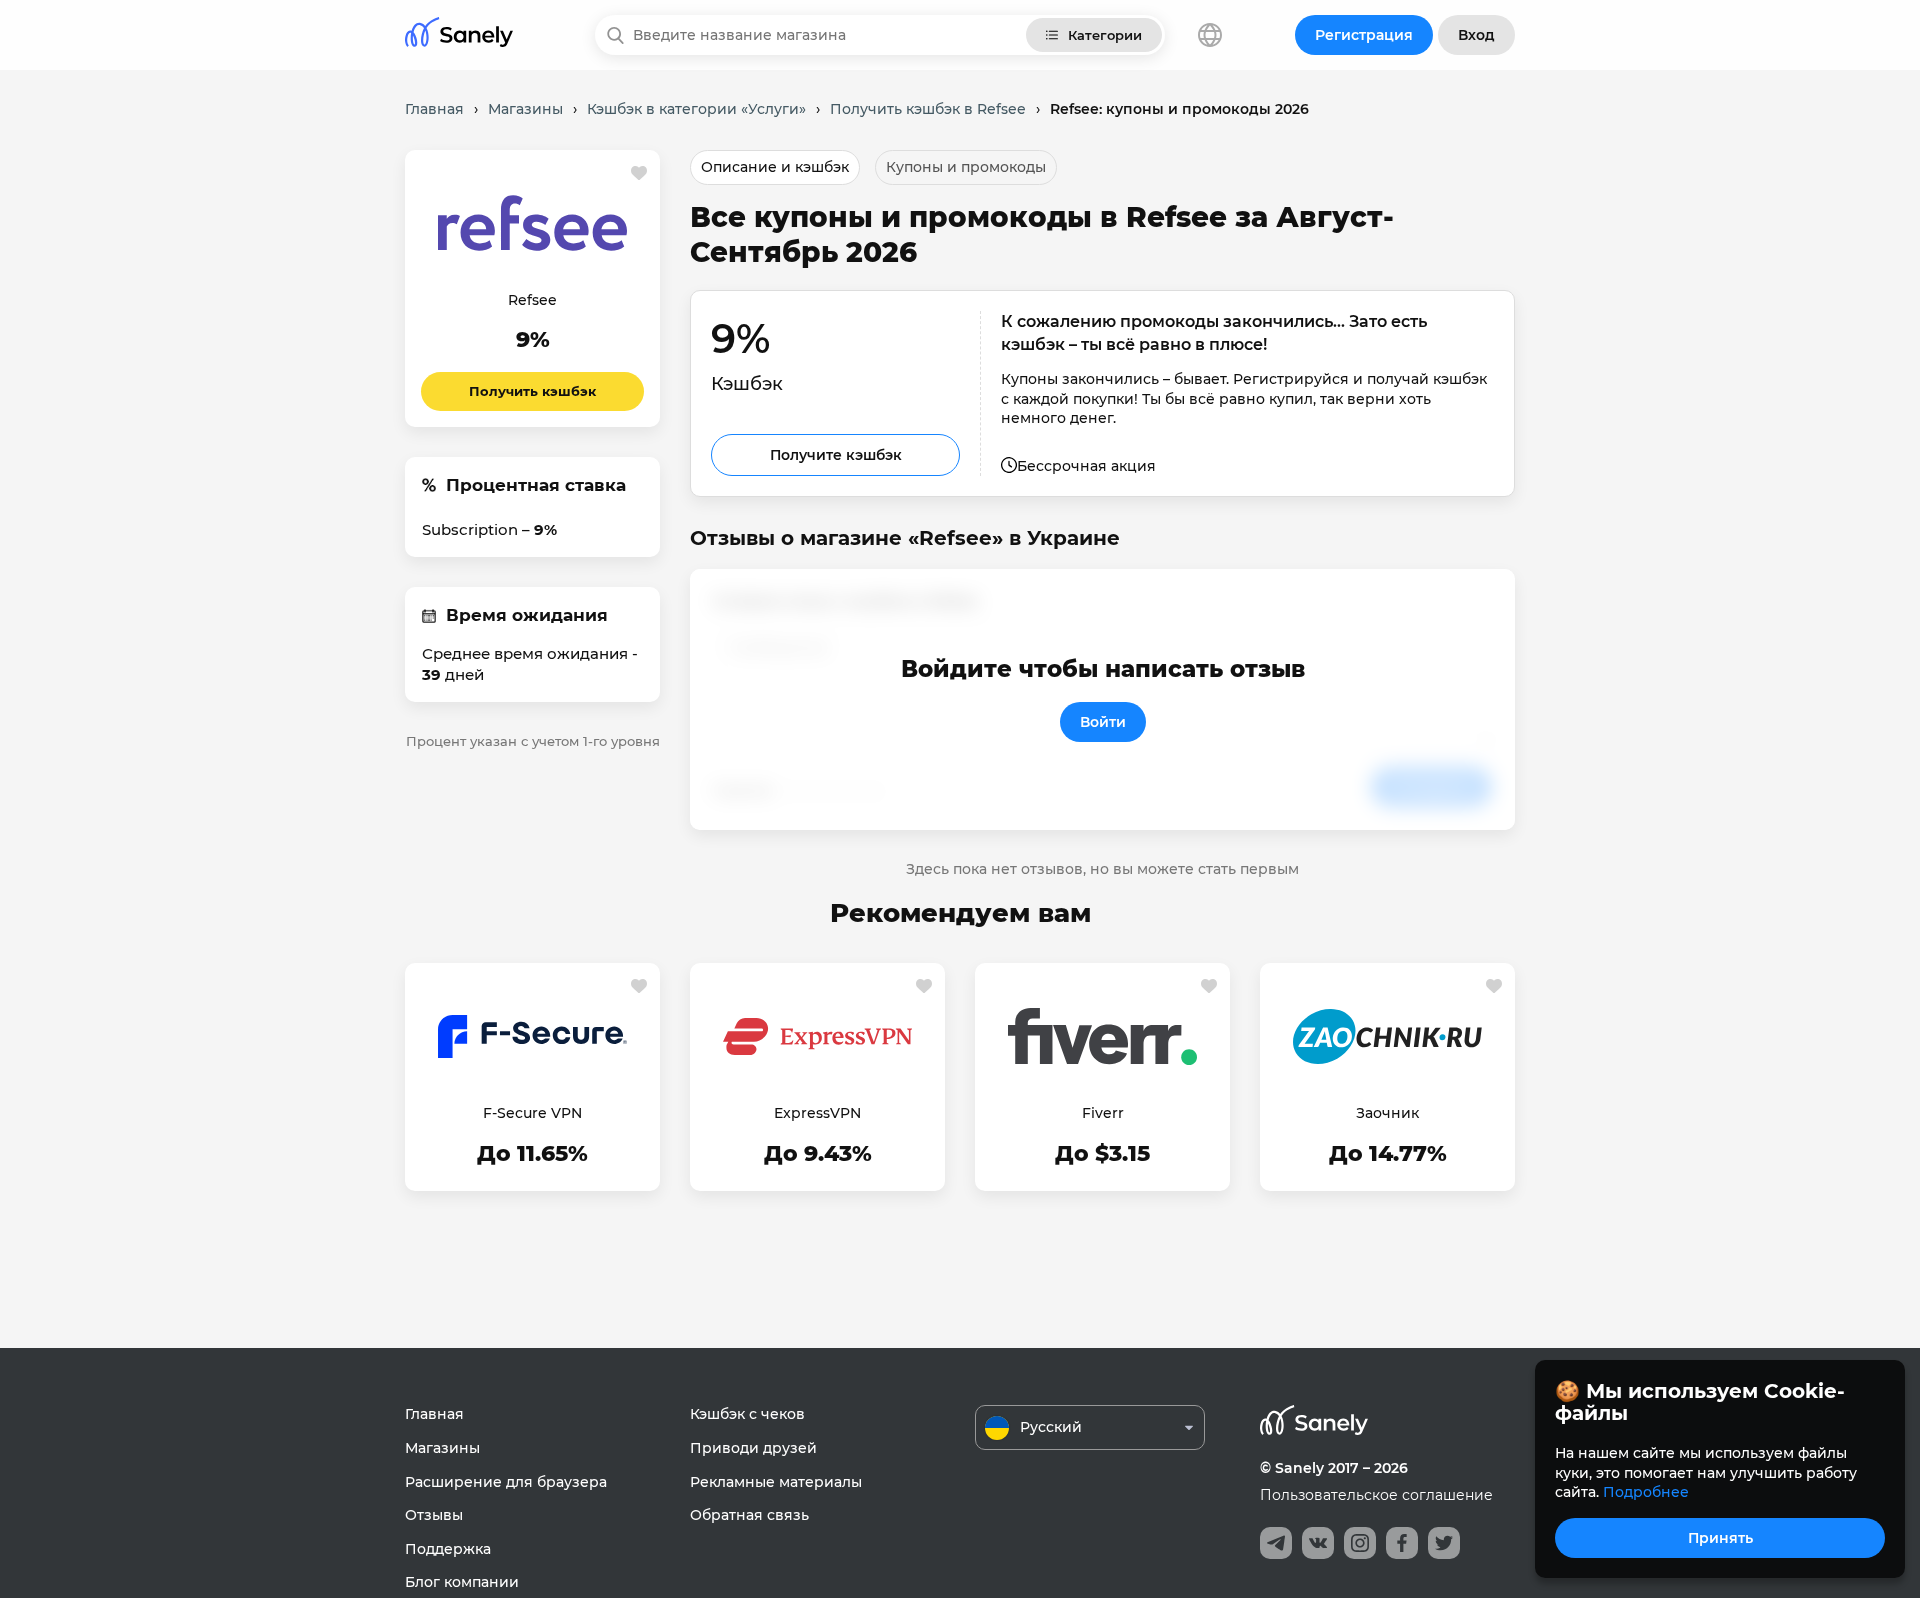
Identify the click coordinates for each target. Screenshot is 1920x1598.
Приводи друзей (753, 1448)
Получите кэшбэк (836, 455)
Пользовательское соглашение (1376, 1495)
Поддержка (448, 1549)
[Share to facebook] (1402, 1543)
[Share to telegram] (1276, 1543)
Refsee (532, 300)
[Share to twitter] (1444, 1543)
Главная (434, 1414)
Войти (1103, 722)
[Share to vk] (1318, 1543)
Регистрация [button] (1364, 35)
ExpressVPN (817, 1113)
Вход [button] (1476, 35)
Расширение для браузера (506, 1482)
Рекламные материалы (776, 1482)
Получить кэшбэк (532, 391)
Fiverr (1103, 1113)
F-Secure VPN (532, 1113)
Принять (1720, 1538)
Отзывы (434, 1515)
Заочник (1387, 1113)
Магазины (442, 1448)
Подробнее (1646, 1492)
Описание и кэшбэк (775, 167)
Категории (1105, 35)
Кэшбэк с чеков (747, 1414)
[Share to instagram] (1360, 1543)
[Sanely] (459, 35)
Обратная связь (749, 1515)
